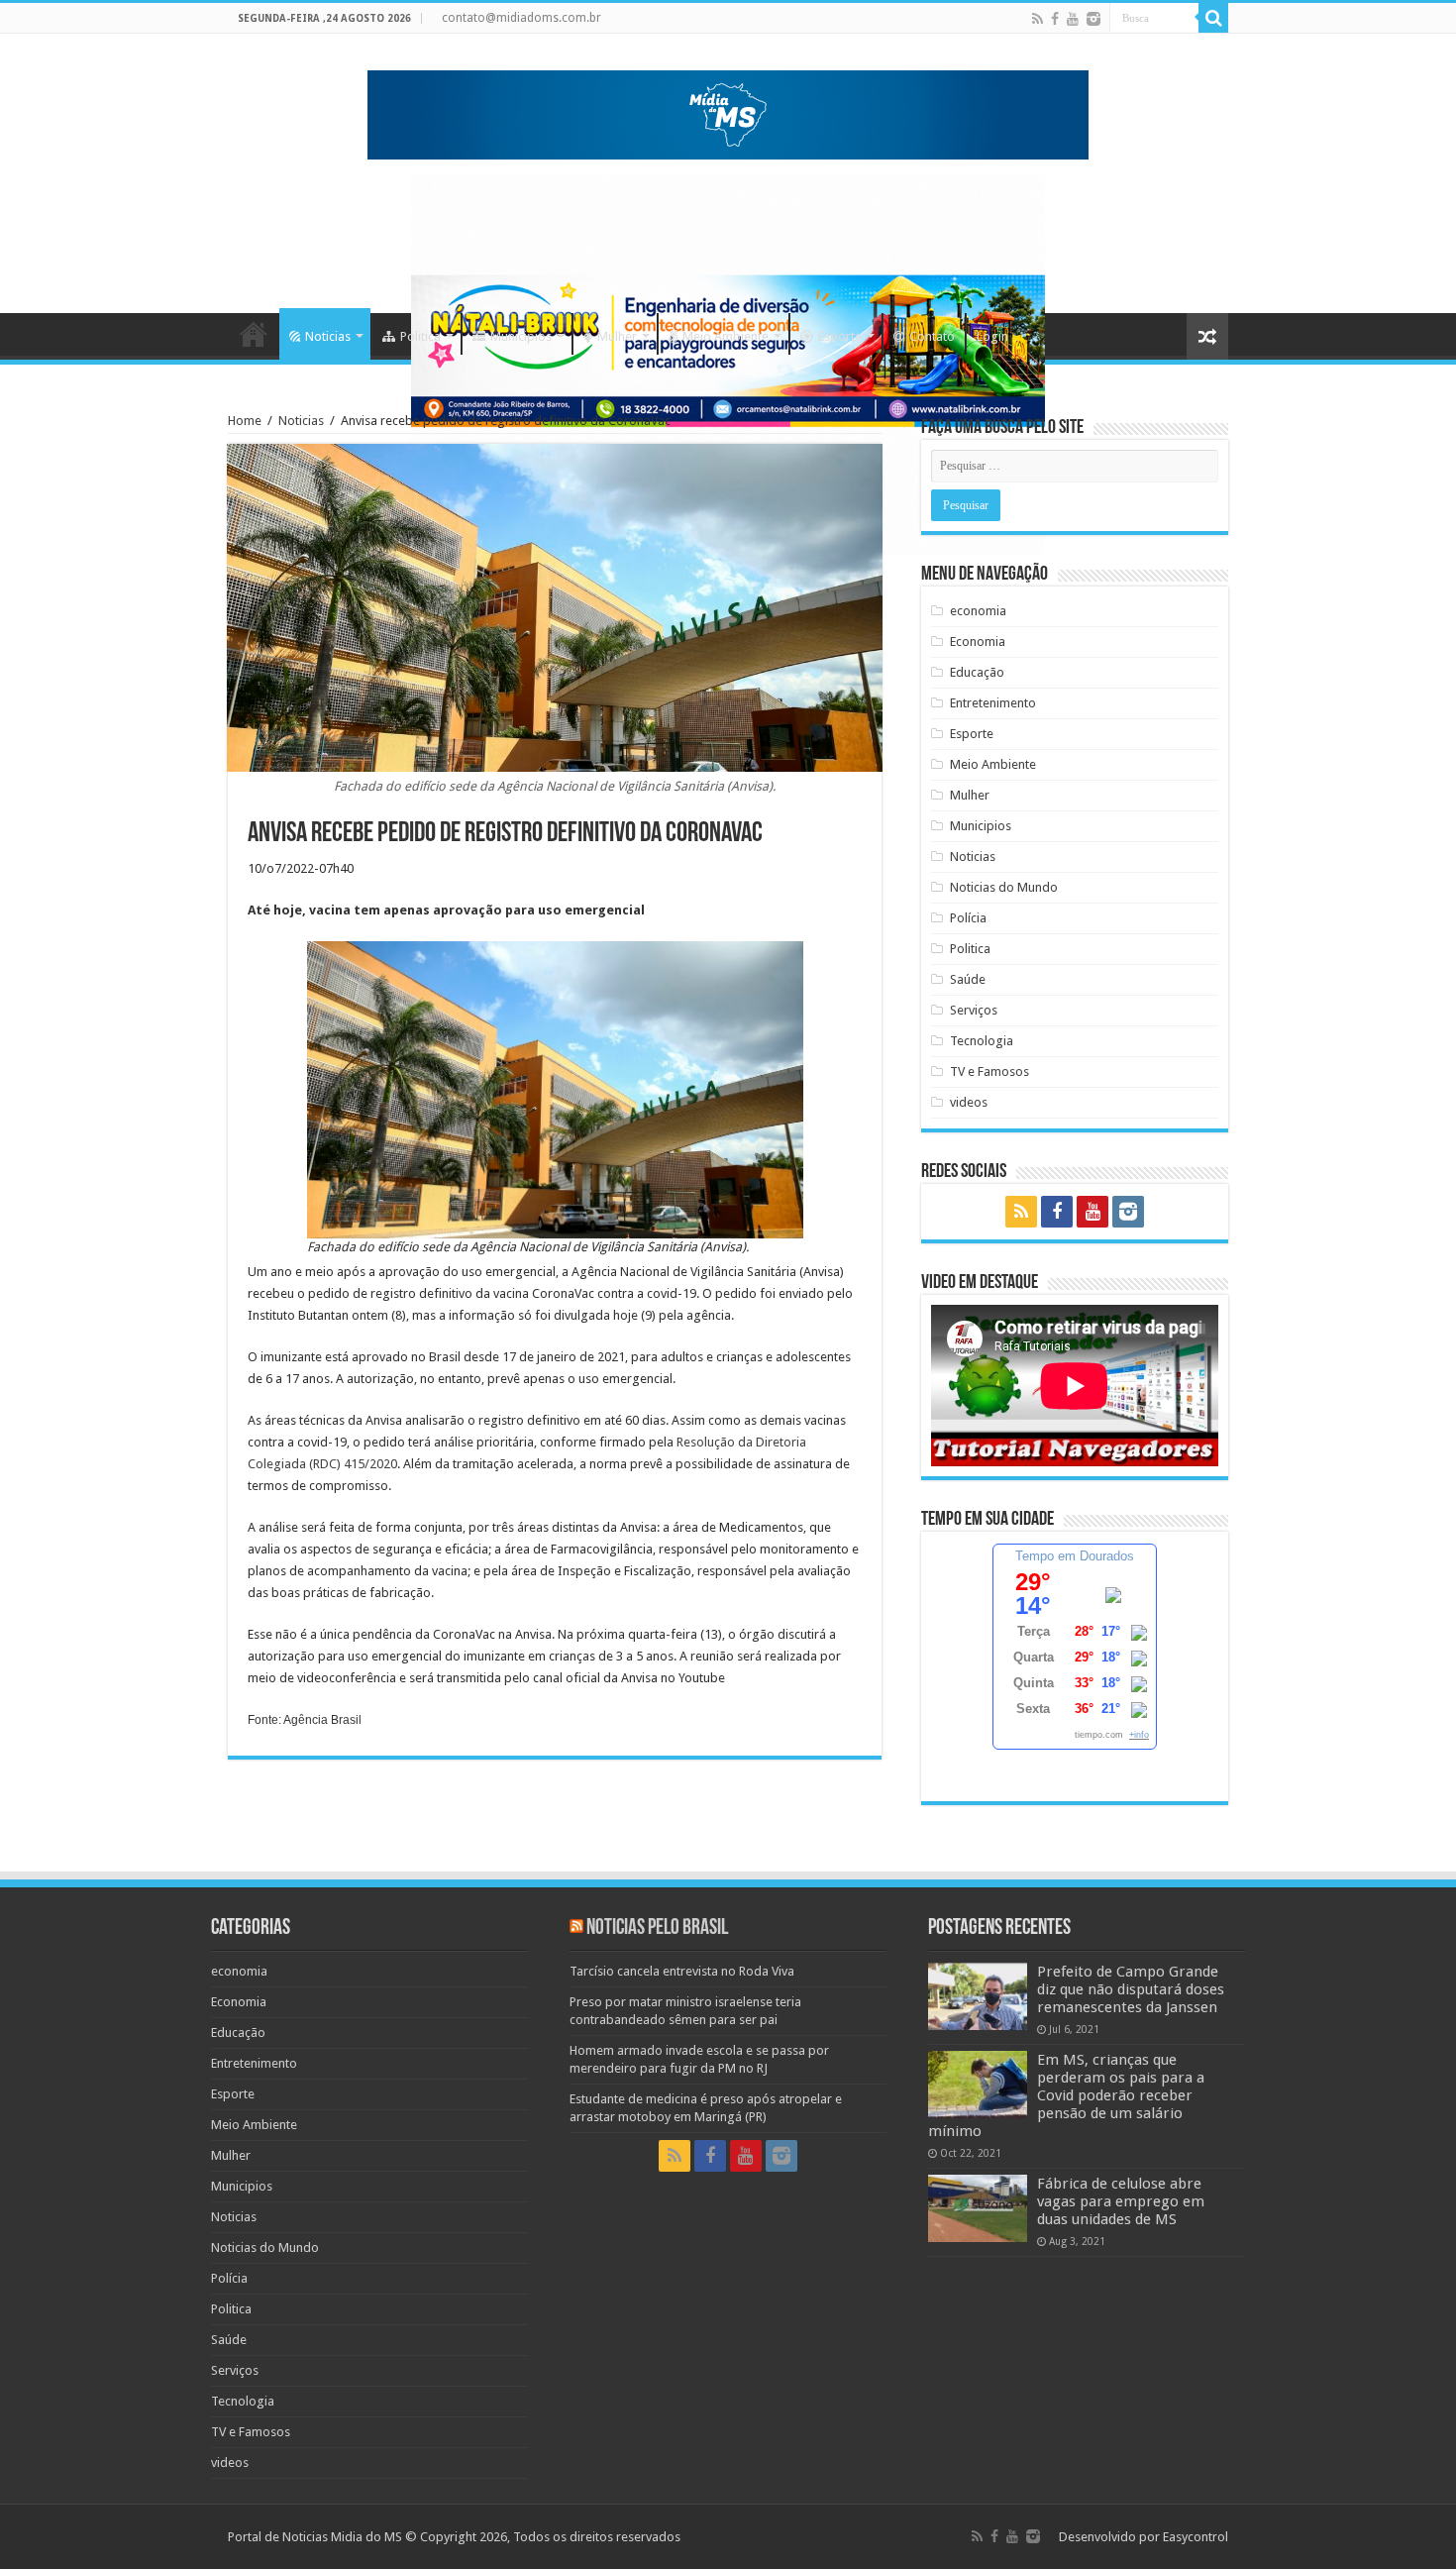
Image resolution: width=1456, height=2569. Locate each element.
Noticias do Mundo (1004, 887)
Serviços (974, 1010)
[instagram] (1093, 19)
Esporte (840, 336)
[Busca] (1213, 18)
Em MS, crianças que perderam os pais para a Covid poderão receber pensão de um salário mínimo (1066, 2095)
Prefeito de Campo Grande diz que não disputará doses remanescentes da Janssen (1131, 1989)
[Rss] (1038, 19)
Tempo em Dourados (1075, 1556)
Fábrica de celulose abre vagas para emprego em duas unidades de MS (1121, 2201)
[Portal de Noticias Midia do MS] (728, 111)
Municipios (521, 336)
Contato (932, 336)
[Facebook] (1055, 19)
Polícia (968, 918)
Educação (977, 672)
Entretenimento (993, 703)
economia (978, 611)
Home (254, 334)
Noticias (328, 336)
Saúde (968, 979)
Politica (420, 336)
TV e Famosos (989, 1071)
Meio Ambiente (726, 336)
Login (992, 336)
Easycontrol (1196, 2537)
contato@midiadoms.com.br (521, 18)
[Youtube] (1073, 19)
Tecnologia (982, 1041)
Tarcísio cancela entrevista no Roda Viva (682, 1971)
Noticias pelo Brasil (657, 1928)
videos (969, 1102)
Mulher (617, 336)
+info (1139, 1735)
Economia (978, 642)
